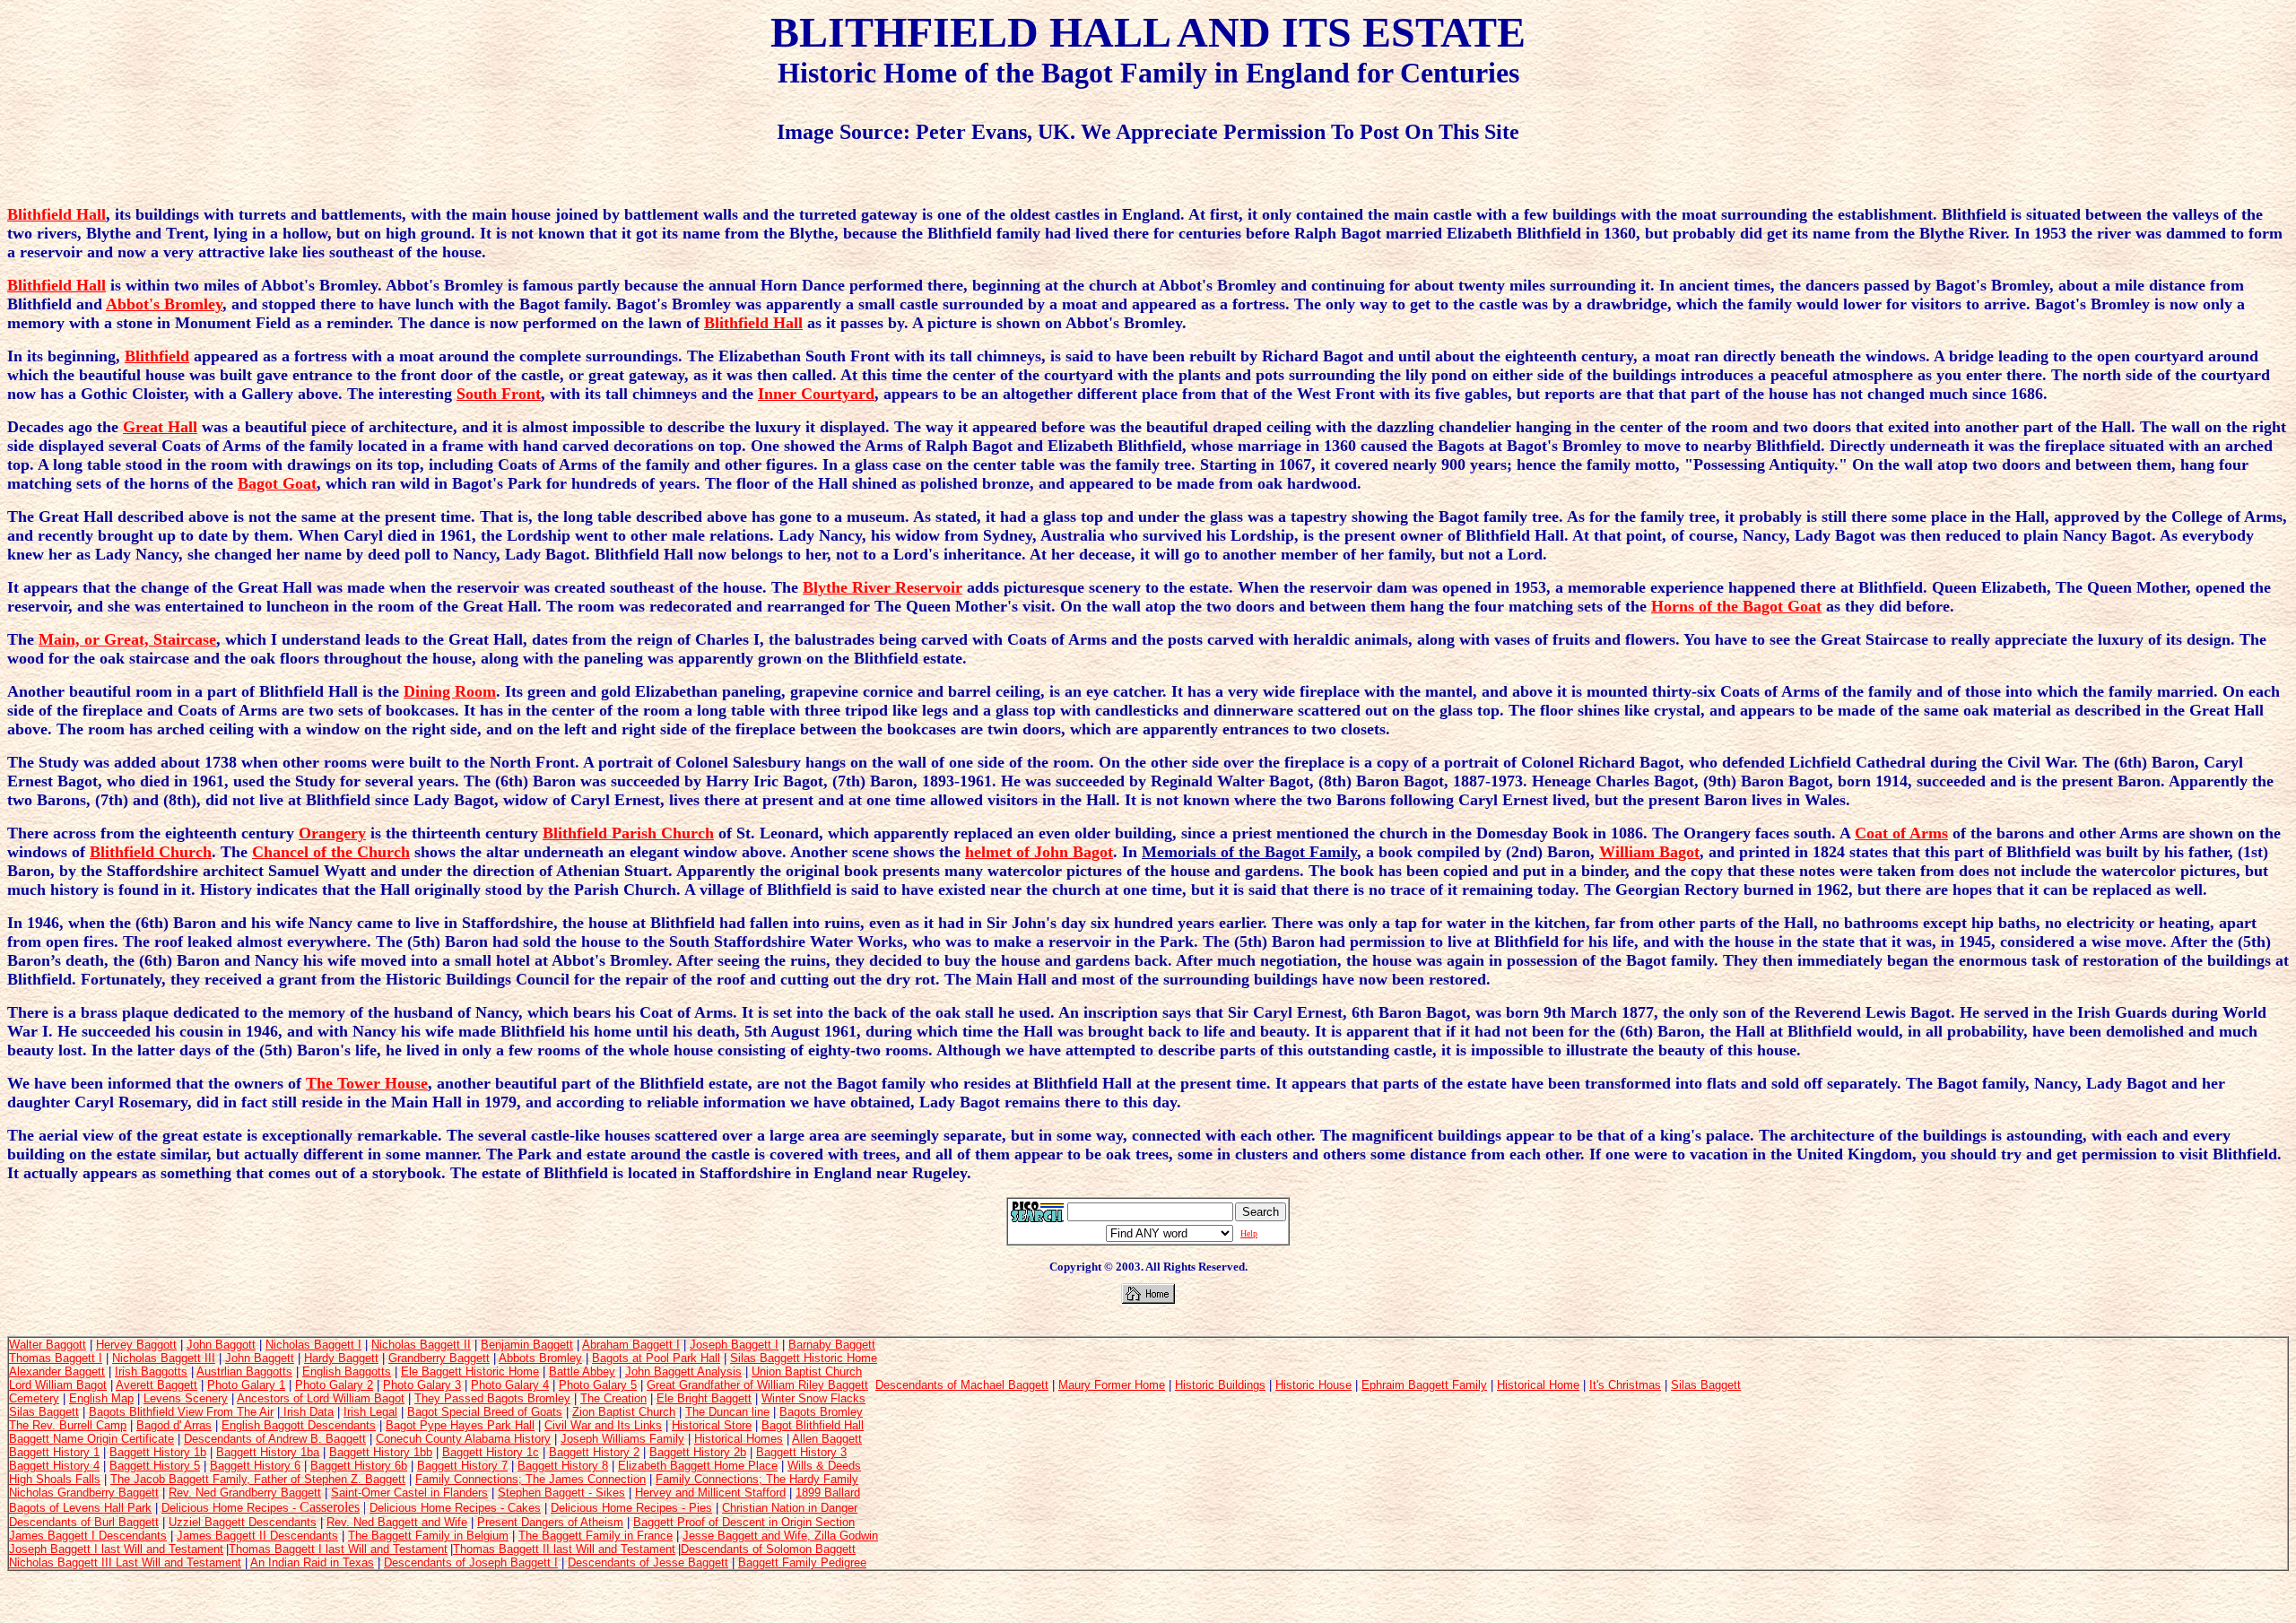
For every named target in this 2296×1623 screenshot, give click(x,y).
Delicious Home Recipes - (230, 1508)
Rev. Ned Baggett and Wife (397, 1522)
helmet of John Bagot (1039, 852)
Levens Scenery (186, 1398)
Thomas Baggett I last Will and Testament (338, 1549)
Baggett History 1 (54, 1452)
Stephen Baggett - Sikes (561, 1493)
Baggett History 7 (462, 1466)
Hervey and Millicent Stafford (710, 1493)
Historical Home (1538, 1385)
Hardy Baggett (341, 1358)
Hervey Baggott (136, 1345)
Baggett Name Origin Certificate (91, 1439)
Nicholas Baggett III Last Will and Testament (125, 1562)
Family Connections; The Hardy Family (757, 1479)
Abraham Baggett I (631, 1345)
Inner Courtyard (816, 394)
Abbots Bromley (540, 1358)
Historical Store (712, 1425)
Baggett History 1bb (381, 1452)
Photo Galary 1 (246, 1385)
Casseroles (330, 1507)
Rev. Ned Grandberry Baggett (245, 1493)
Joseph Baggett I (734, 1345)
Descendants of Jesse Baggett (648, 1562)
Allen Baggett (827, 1439)
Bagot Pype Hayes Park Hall (460, 1425)
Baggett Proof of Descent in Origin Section (744, 1522)
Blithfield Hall (57, 214)
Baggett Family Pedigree (802, 1562)
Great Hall (160, 427)
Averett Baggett (157, 1385)
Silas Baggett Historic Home (804, 1358)
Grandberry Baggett (439, 1358)
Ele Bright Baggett (704, 1398)
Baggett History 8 (563, 1466)
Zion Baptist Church (624, 1412)
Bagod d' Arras (174, 1425)
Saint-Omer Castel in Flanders (409, 1493)
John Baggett (260, 1358)
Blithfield (157, 356)
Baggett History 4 (54, 1466)
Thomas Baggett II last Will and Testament (564, 1549)
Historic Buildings (1220, 1385)
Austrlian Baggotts (244, 1371)
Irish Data (307, 1412)
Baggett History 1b (158, 1452)
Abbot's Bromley (164, 304)
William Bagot (1649, 852)
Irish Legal (370, 1412)
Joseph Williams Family (622, 1439)
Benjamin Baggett (527, 1345)
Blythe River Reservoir (883, 587)
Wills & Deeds (824, 1466)
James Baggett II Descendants (257, 1536)
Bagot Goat (277, 483)
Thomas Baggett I (56, 1358)
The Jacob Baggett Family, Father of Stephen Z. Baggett (258, 1479)
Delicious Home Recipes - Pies (631, 1508)
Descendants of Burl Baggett (84, 1522)
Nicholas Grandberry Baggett (84, 1493)
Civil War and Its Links (603, 1425)
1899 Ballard (828, 1493)
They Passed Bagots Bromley (492, 1398)
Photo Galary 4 (510, 1385)
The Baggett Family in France (596, 1536)
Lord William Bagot (58, 1385)
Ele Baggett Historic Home (470, 1371)
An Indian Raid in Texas (312, 1562)
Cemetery (34, 1398)
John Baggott (221, 1345)
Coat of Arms (1901, 833)
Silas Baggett (1706, 1385)
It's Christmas (1625, 1385)
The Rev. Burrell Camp (68, 1425)
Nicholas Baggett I (313, 1345)
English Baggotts (347, 1371)
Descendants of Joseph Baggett (467, 1562)
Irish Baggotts (151, 1371)
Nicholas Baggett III (164, 1358)
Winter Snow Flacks (813, 1398)
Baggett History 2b (698, 1452)
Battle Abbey (582, 1371)
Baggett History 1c (491, 1452)
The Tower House (367, 1083)
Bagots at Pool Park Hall (656, 1358)
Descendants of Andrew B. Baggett (275, 1439)
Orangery (332, 833)
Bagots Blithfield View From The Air (181, 1412)
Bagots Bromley (821, 1412)
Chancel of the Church (331, 852)
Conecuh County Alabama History (463, 1439)
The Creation (613, 1398)
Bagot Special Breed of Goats (485, 1412)
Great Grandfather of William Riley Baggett (757, 1385)
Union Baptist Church (807, 1371)
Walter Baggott (48, 1345)
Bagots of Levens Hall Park (80, 1508)
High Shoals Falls (55, 1479)
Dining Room (450, 691)
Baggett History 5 (155, 1466)
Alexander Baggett (57, 1371)
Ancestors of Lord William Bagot (321, 1398)
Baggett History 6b (359, 1466)
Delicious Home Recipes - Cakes (455, 1508)
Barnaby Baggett (832, 1345)
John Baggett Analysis (683, 1371)
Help (1249, 1233)
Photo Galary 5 (598, 1385)
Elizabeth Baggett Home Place (698, 1466)
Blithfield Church (151, 852)
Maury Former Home (1112, 1385)
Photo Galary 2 (334, 1385)
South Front (499, 394)
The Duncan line (727, 1412)
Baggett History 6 (255, 1466)
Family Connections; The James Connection (531, 1479)
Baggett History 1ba (268, 1452)
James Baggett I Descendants (88, 1536)
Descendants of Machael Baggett (962, 1385)
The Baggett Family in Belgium (428, 1536)
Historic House (1313, 1385)
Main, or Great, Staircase (127, 639)
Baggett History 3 (801, 1452)
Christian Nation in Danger (790, 1508)
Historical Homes (739, 1439)
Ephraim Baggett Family (1424, 1385)
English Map (101, 1398)
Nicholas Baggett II (421, 1345)
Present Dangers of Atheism (550, 1522)
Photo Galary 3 (422, 1385)
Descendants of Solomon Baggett (768, 1549)
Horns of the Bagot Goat (1736, 606)
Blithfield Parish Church (628, 833)
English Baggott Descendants (299, 1425)
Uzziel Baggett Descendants (243, 1522)
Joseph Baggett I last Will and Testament (116, 1549)
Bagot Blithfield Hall (813, 1425)
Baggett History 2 (594, 1452)
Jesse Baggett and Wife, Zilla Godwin (780, 1536)
